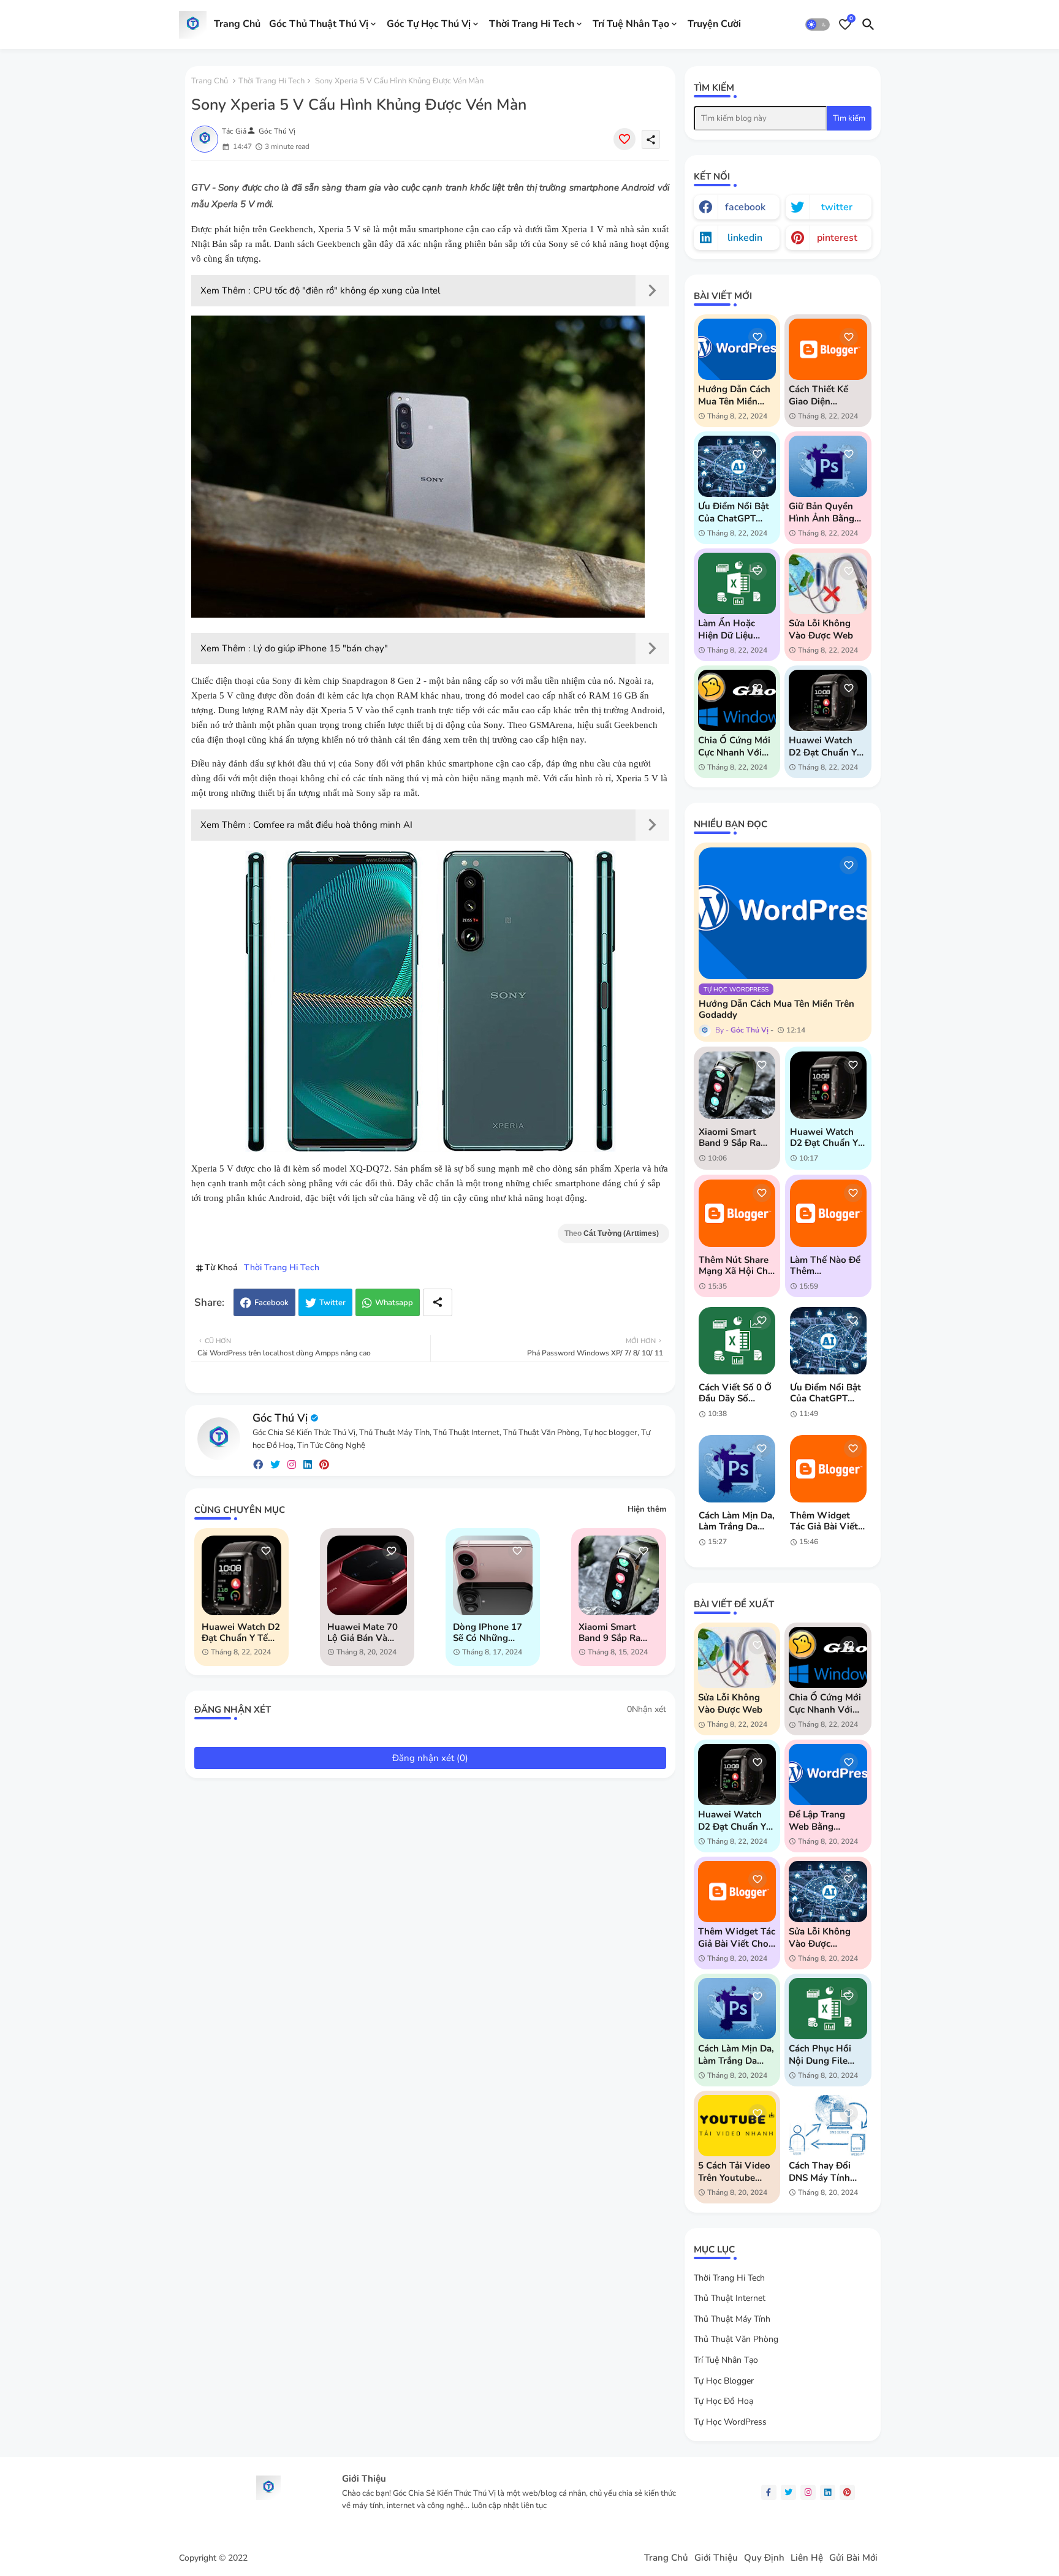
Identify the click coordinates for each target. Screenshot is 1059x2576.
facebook (745, 207)
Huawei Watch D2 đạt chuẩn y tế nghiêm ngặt (241, 1632)
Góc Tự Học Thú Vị (429, 24)
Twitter (332, 1303)
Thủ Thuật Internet (730, 2298)
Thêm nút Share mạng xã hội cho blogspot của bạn (736, 1265)
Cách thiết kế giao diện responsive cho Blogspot (823, 395)
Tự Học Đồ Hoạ (723, 2401)
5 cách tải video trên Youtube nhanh (734, 2172)
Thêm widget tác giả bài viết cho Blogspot (824, 1521)
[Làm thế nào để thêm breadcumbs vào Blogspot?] (828, 1213)
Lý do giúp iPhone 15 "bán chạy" (321, 648)
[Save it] (624, 139)
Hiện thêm (647, 1509)
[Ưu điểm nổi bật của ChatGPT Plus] (828, 1341)
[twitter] (275, 1465)
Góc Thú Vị (280, 1418)
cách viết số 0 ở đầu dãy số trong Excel (735, 1393)
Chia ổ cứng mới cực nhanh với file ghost (734, 746)
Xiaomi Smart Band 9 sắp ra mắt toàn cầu (609, 1632)
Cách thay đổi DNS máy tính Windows (820, 2172)
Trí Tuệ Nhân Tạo (631, 24)
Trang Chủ (237, 24)
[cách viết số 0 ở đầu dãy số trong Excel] (737, 1341)
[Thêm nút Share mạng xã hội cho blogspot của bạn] (737, 1213)
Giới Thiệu (716, 2558)
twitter (837, 207)
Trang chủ (210, 81)
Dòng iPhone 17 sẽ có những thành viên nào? (490, 1632)
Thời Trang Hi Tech (532, 24)
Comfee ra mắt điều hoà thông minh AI (333, 825)
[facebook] (258, 1465)
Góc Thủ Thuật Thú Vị (319, 24)
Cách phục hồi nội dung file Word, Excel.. (820, 2055)
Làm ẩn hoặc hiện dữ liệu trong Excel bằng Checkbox (735, 629)
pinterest (837, 238)
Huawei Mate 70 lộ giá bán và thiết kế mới (362, 1632)
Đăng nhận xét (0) (430, 1758)
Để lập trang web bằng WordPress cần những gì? (822, 1820)
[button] (818, 25)
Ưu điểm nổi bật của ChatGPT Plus (734, 512)
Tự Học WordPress (730, 2422)
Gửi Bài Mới (853, 2558)
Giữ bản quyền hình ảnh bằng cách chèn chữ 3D (822, 512)
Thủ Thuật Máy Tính (732, 2319)
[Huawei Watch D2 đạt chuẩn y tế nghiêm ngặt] (828, 1085)
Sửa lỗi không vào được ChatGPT (820, 1938)
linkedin (745, 238)
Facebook (271, 1303)
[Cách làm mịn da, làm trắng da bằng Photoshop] (737, 1469)
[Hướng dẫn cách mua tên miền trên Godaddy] (783, 913)
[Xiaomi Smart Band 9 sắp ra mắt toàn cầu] (737, 1085)
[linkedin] (308, 1465)
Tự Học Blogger (724, 2381)
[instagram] (292, 1465)
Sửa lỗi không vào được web (821, 629)
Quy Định (764, 2558)
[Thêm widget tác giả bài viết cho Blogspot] (828, 1469)
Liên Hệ (807, 2558)
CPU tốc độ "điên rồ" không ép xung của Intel (347, 290)
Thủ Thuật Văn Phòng (736, 2339)
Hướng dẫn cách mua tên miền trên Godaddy (734, 395)
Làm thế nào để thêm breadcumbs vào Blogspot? (826, 1265)
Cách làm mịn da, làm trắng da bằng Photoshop (737, 1521)
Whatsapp (394, 1303)
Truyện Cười (714, 24)
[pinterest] (324, 1465)
